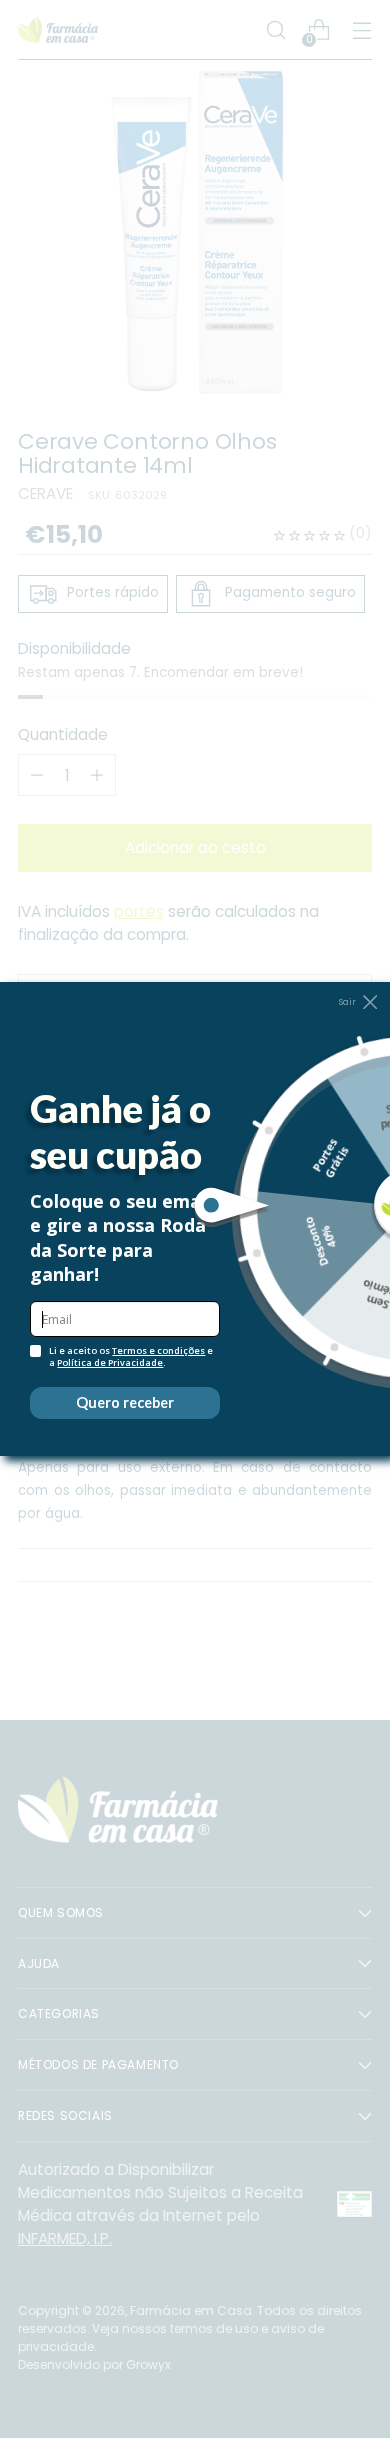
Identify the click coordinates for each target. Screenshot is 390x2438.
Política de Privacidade (110, 1362)
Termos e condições (158, 1350)
